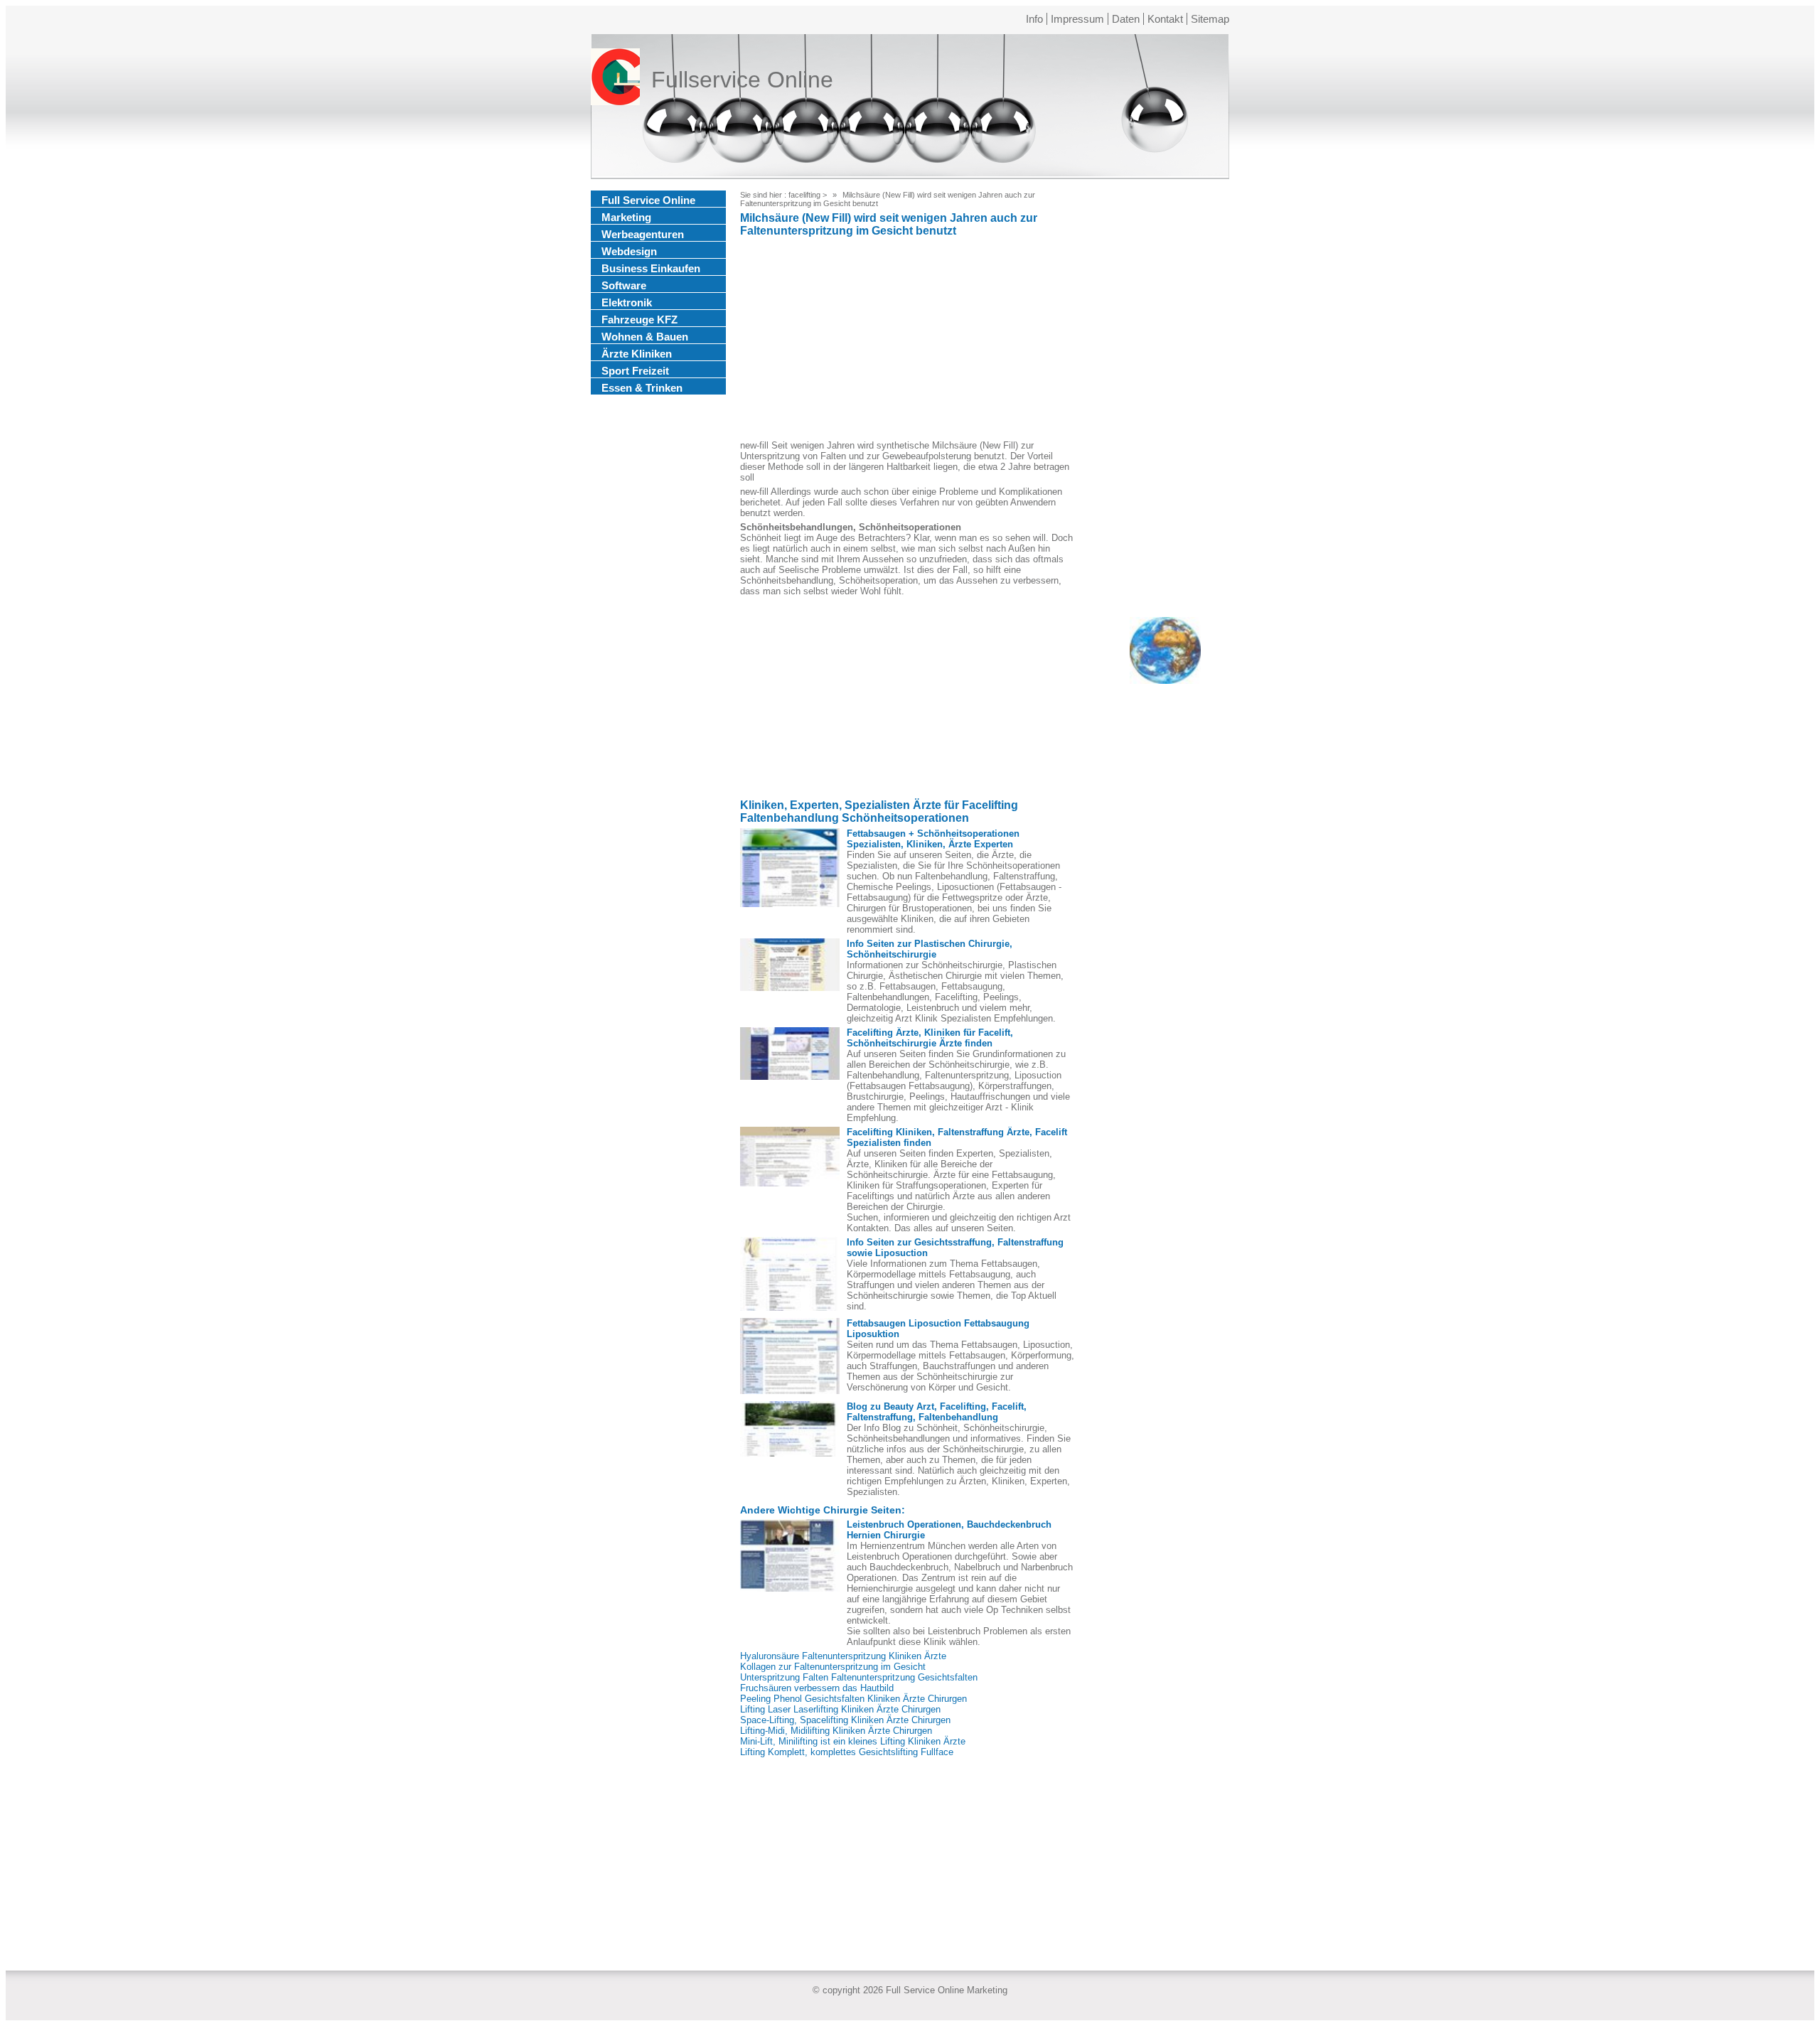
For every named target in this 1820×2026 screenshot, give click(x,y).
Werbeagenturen (643, 234)
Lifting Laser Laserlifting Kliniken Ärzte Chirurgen (840, 1709)
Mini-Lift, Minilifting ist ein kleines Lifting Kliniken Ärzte (853, 1741)
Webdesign (629, 251)
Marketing (626, 217)
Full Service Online (648, 200)
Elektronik (627, 302)
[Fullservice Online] (615, 80)
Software (624, 285)
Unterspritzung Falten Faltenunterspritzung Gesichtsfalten (859, 1677)
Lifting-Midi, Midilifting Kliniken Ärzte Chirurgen (836, 1731)
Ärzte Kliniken (637, 354)
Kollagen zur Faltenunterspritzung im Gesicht (833, 1667)
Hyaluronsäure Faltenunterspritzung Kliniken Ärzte (843, 1656)
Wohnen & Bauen (645, 337)
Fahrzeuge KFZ (639, 320)
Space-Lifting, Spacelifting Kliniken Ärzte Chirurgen (845, 1720)
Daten (1126, 19)
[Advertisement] (907, 341)
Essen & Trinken (642, 388)
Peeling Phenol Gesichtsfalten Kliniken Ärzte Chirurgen (853, 1699)
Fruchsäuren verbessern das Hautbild (817, 1688)
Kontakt (1165, 19)
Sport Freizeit (635, 371)
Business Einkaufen (651, 268)
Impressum (1077, 19)
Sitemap (1210, 19)
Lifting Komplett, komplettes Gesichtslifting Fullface (847, 1752)
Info (1034, 19)
